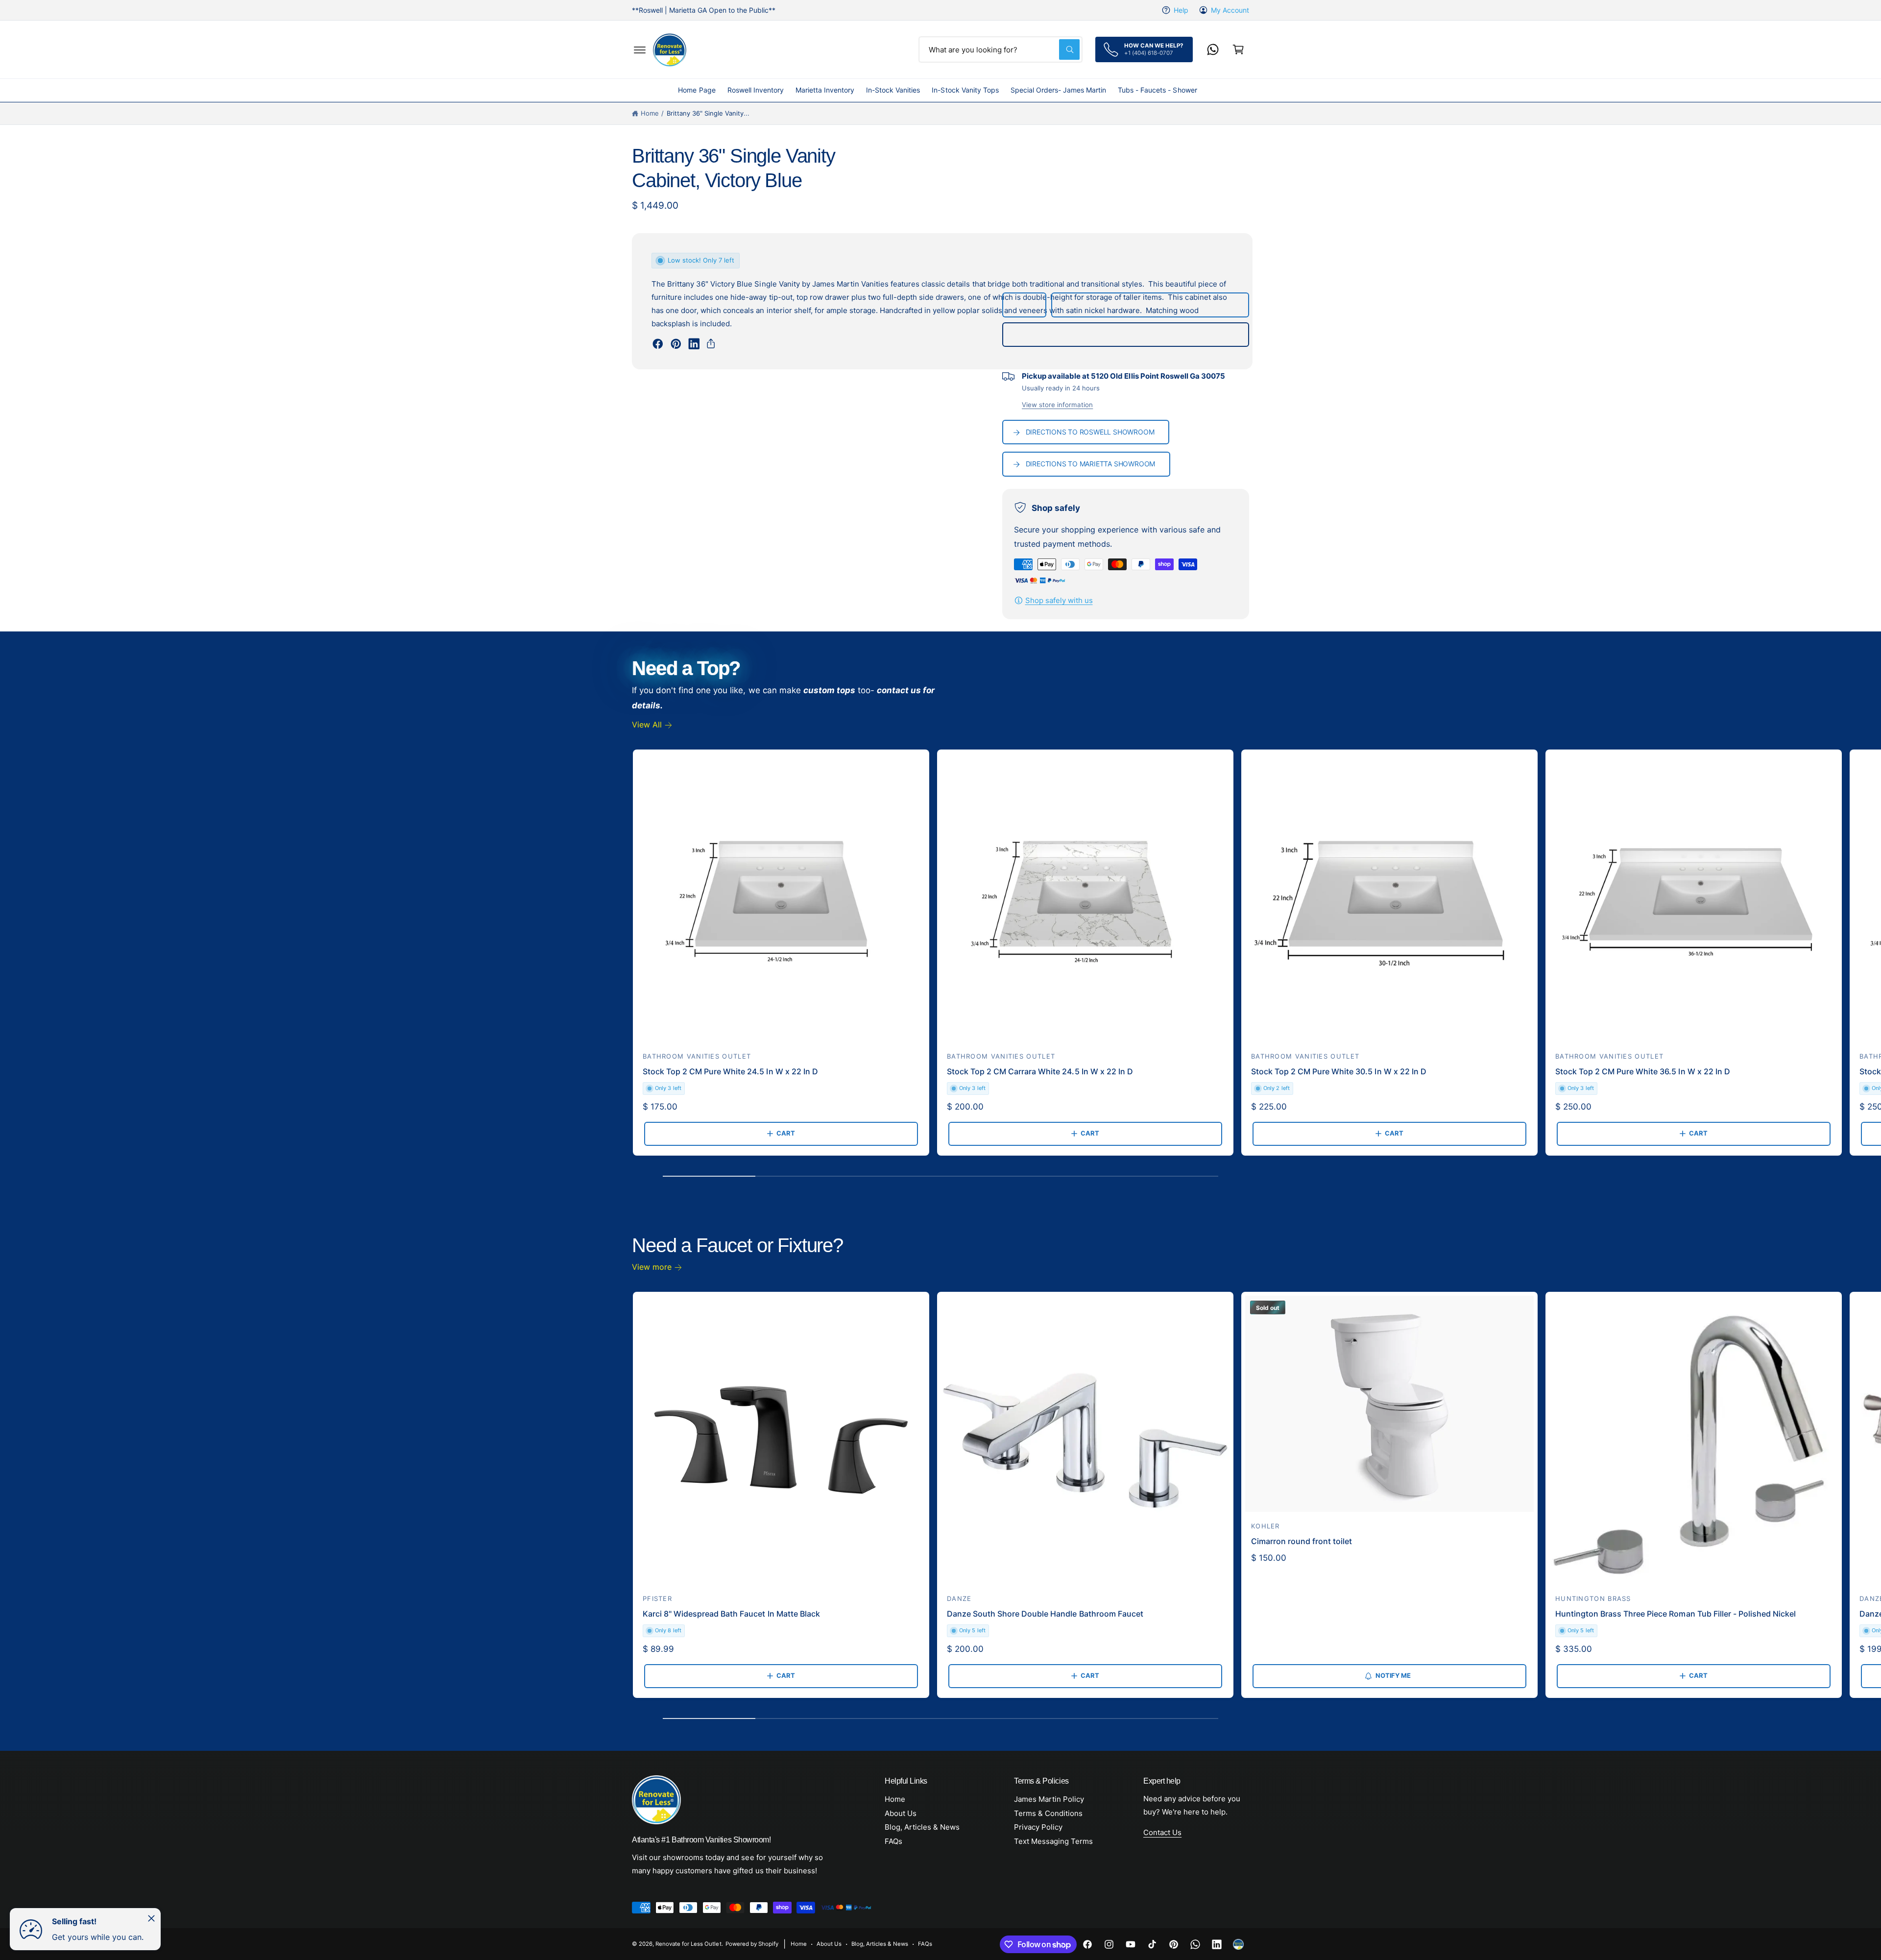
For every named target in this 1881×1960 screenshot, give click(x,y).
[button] (640, 49)
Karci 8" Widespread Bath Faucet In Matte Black (731, 1614)
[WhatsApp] (1213, 49)
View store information (1057, 405)
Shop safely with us (1059, 600)
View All (647, 725)
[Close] (151, 1918)
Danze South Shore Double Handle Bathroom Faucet (1045, 1614)
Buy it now (1125, 335)
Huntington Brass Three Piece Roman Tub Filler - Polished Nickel (1676, 1614)
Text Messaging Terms (1053, 1841)
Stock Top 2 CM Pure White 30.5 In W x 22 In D (1339, 1071)
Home (650, 113)
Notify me (1393, 1675)
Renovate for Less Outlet (688, 1944)
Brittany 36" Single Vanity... (708, 113)
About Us (901, 1813)
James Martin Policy (1049, 1799)
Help (1181, 10)
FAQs (893, 1841)
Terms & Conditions (1048, 1813)
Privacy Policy (1038, 1827)
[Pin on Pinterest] (676, 344)
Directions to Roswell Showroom (1090, 432)
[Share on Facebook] (658, 344)
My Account (1230, 10)
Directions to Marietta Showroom (1091, 464)
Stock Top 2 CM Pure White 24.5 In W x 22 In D (730, 1071)
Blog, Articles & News (922, 1827)
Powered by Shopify (752, 1944)
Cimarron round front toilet (1302, 1541)
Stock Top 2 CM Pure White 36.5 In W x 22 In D (1643, 1071)
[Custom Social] (1238, 1944)
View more (652, 1267)
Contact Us (1162, 1832)
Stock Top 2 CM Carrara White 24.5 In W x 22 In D (1040, 1071)
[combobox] (1001, 49)
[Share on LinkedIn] (694, 344)
